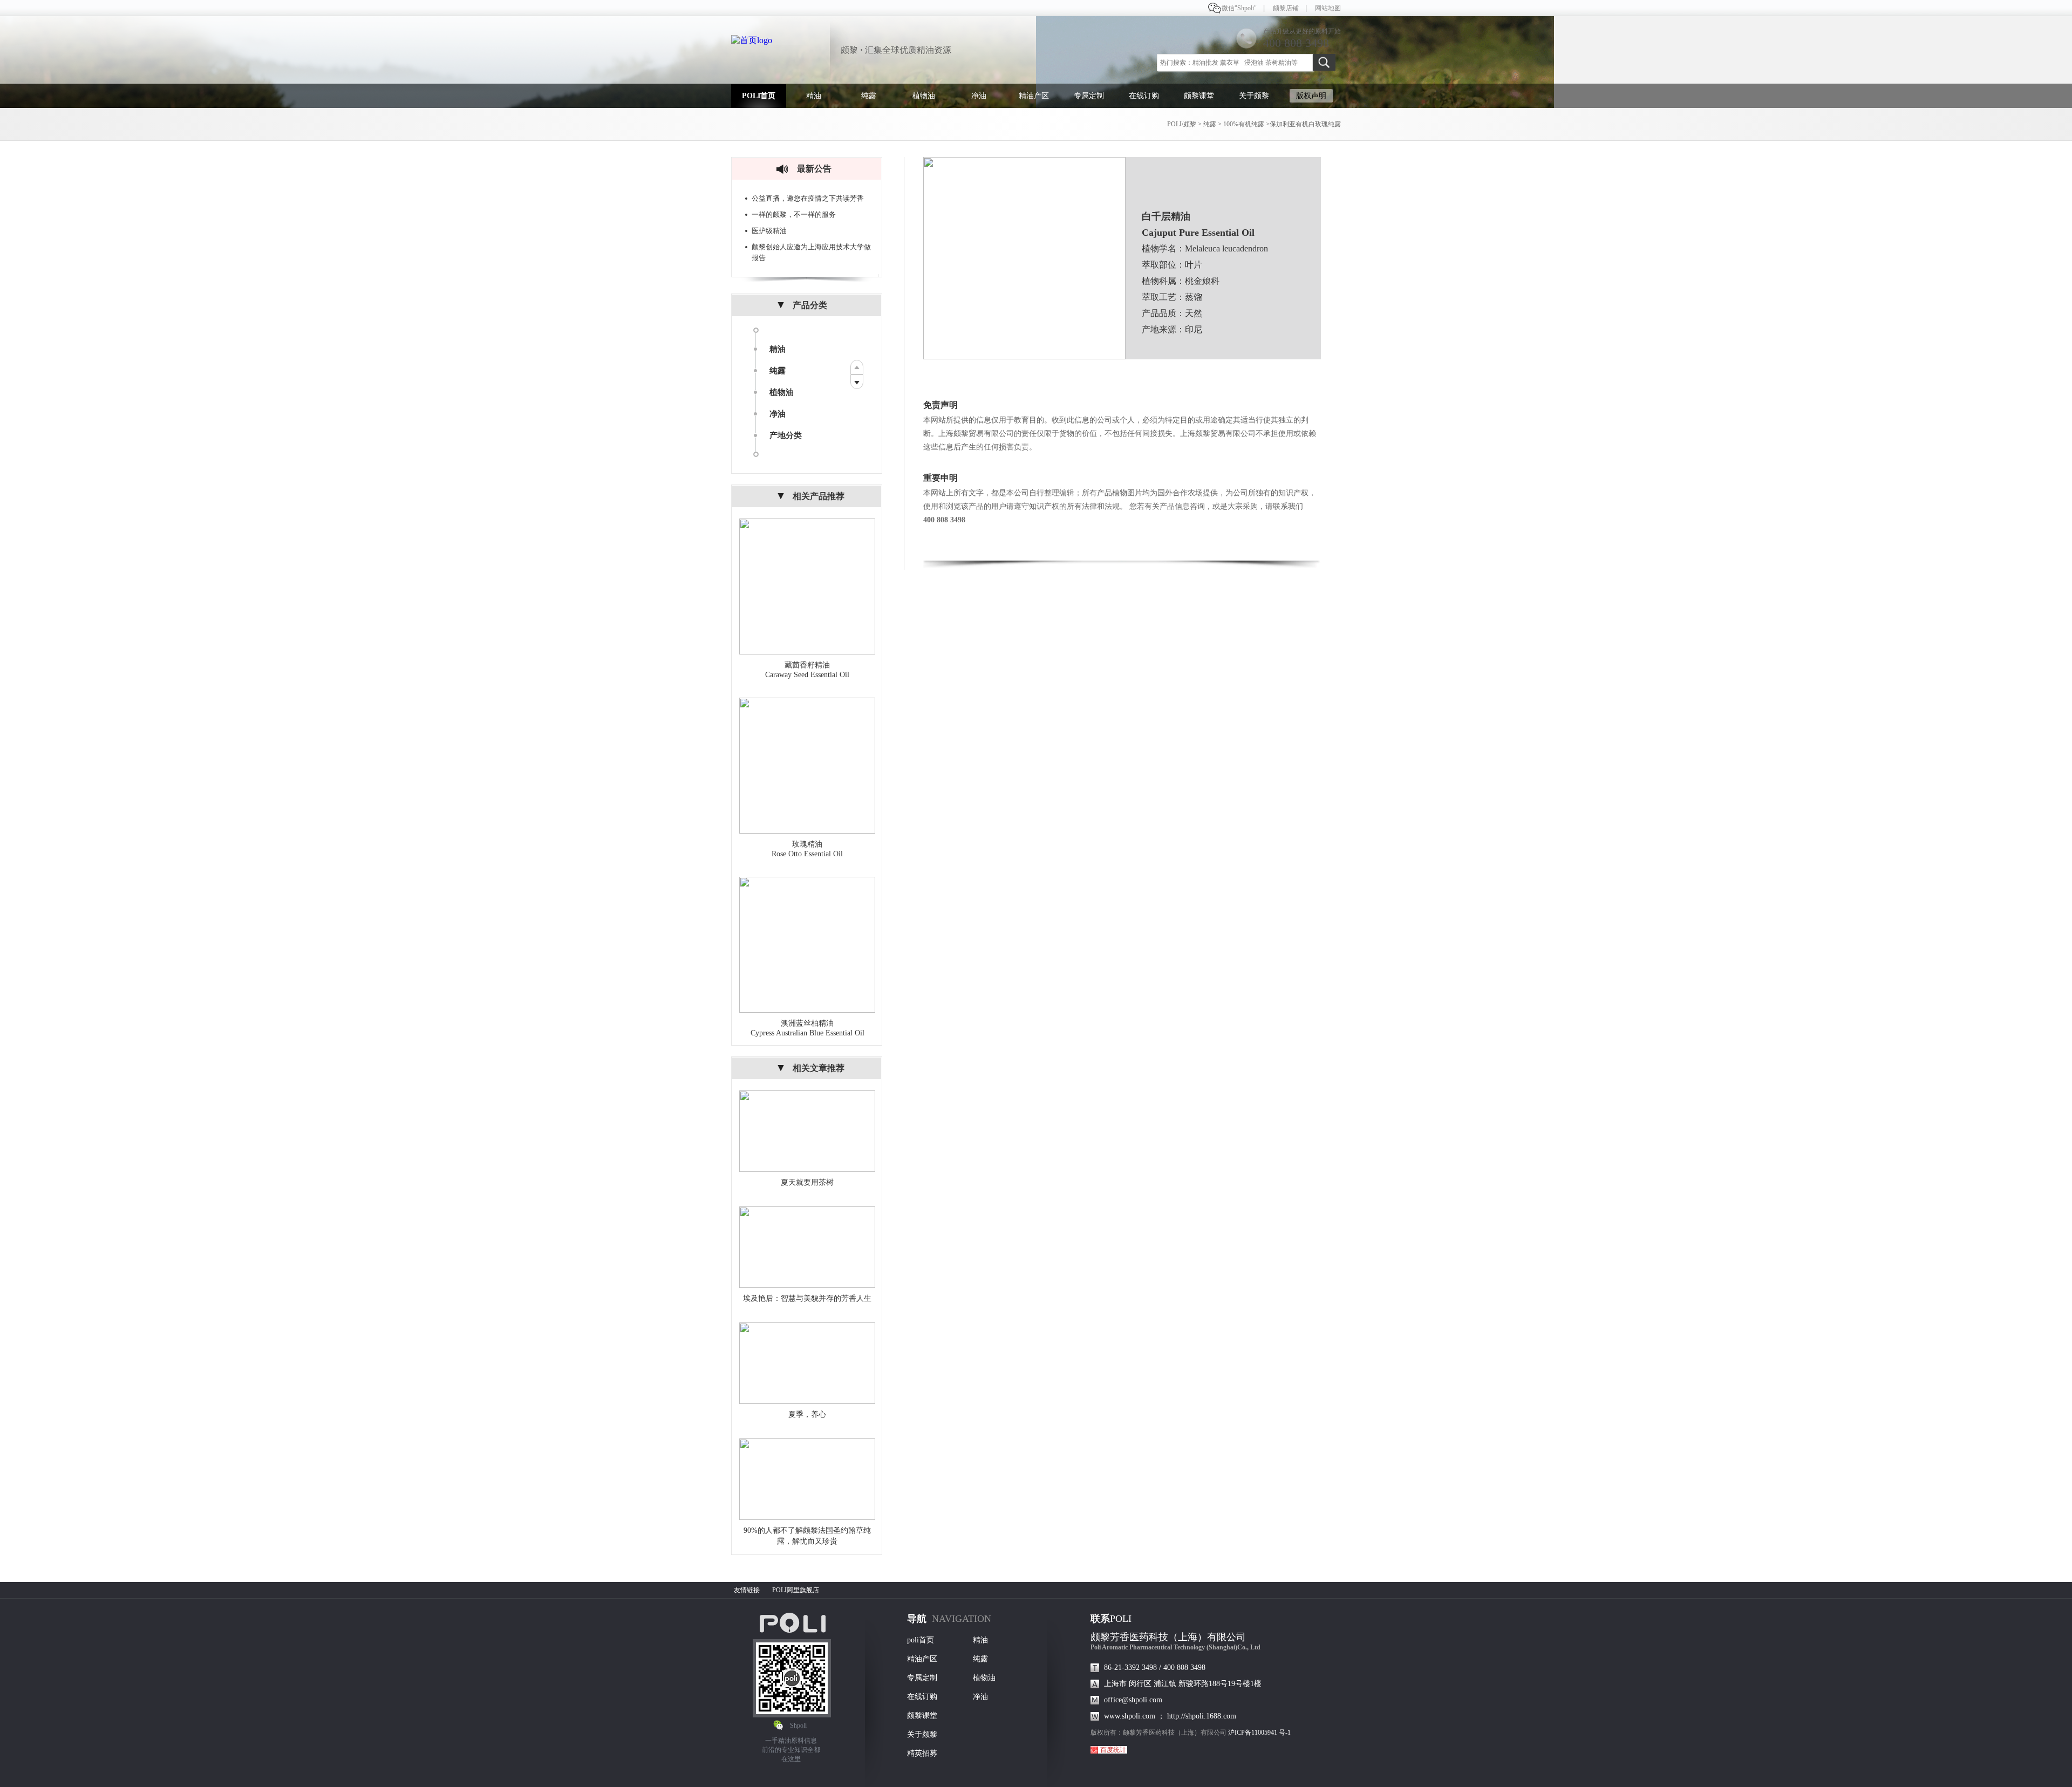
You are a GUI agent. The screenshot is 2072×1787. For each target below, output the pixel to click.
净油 (979, 96)
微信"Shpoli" (1239, 8)
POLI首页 (759, 96)
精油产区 (1034, 96)
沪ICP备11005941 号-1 (1259, 1733)
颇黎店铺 (1286, 8)
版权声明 (1311, 96)
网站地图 (1328, 8)
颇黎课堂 (1199, 96)
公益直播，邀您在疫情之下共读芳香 (808, 198)
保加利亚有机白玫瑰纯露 (1305, 124)
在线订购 (1144, 96)
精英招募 (922, 1753)
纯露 (869, 96)
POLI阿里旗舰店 (796, 1590)
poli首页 (921, 1640)
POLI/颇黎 (1182, 124)
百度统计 (1113, 1750)
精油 (814, 96)
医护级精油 (769, 231)
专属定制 (1089, 96)
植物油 (924, 96)
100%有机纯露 (1244, 124)
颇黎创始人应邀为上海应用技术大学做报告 (811, 252)
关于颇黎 (1254, 96)
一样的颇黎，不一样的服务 (794, 214)
